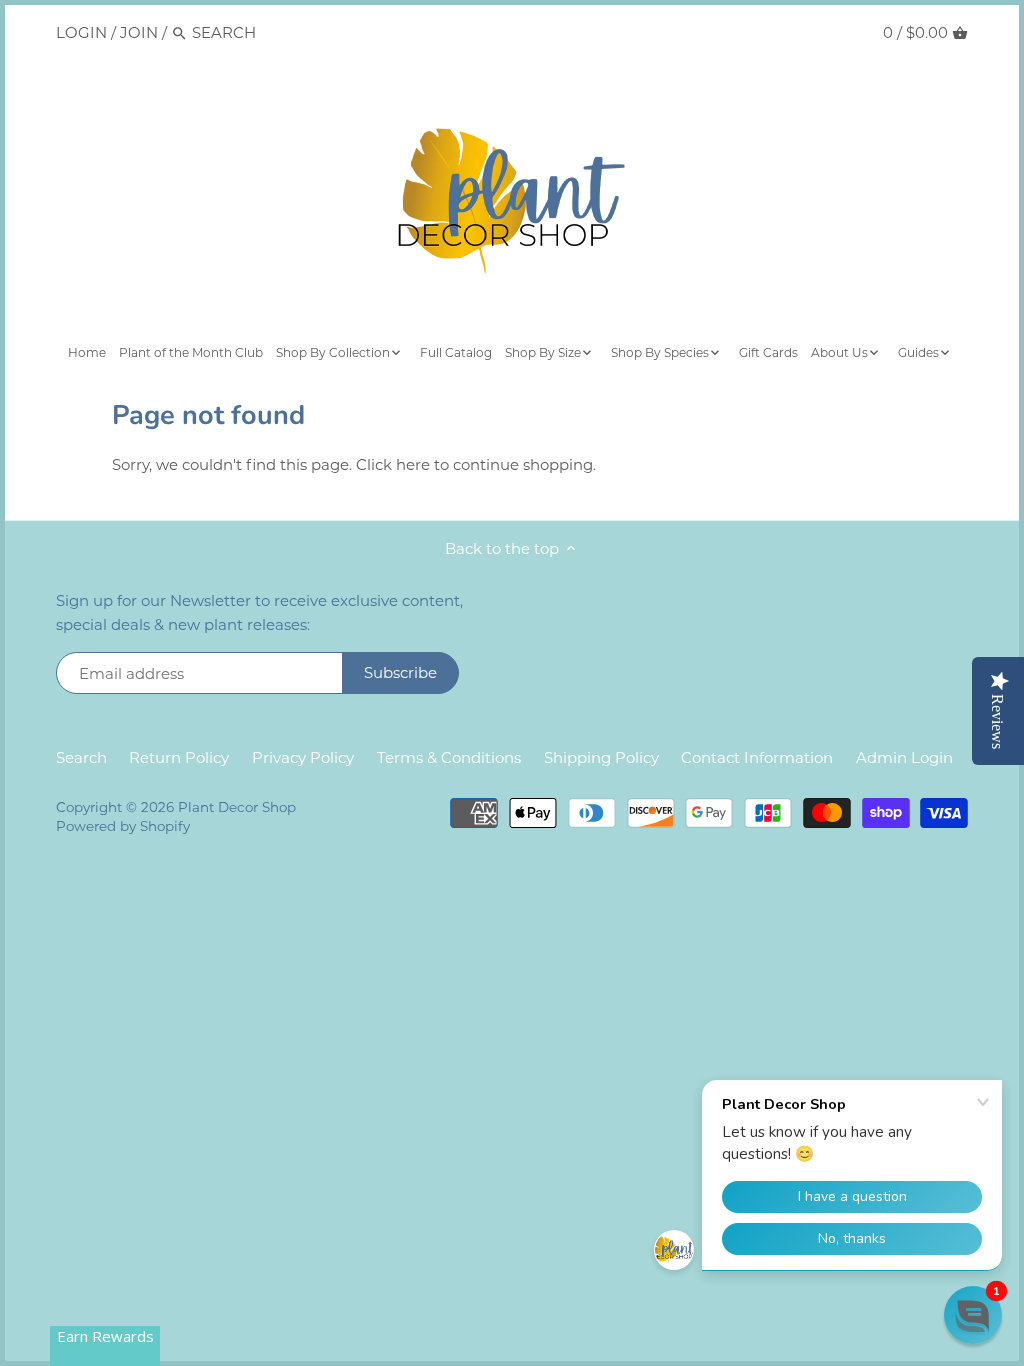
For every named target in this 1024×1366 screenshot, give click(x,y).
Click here (393, 464)
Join (139, 32)
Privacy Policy (303, 757)
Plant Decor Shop (237, 807)
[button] (973, 1315)
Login (81, 32)
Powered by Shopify (123, 826)
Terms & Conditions (449, 757)
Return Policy (179, 757)
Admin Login (904, 757)
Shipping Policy (601, 757)
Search (81, 757)
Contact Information (757, 757)
